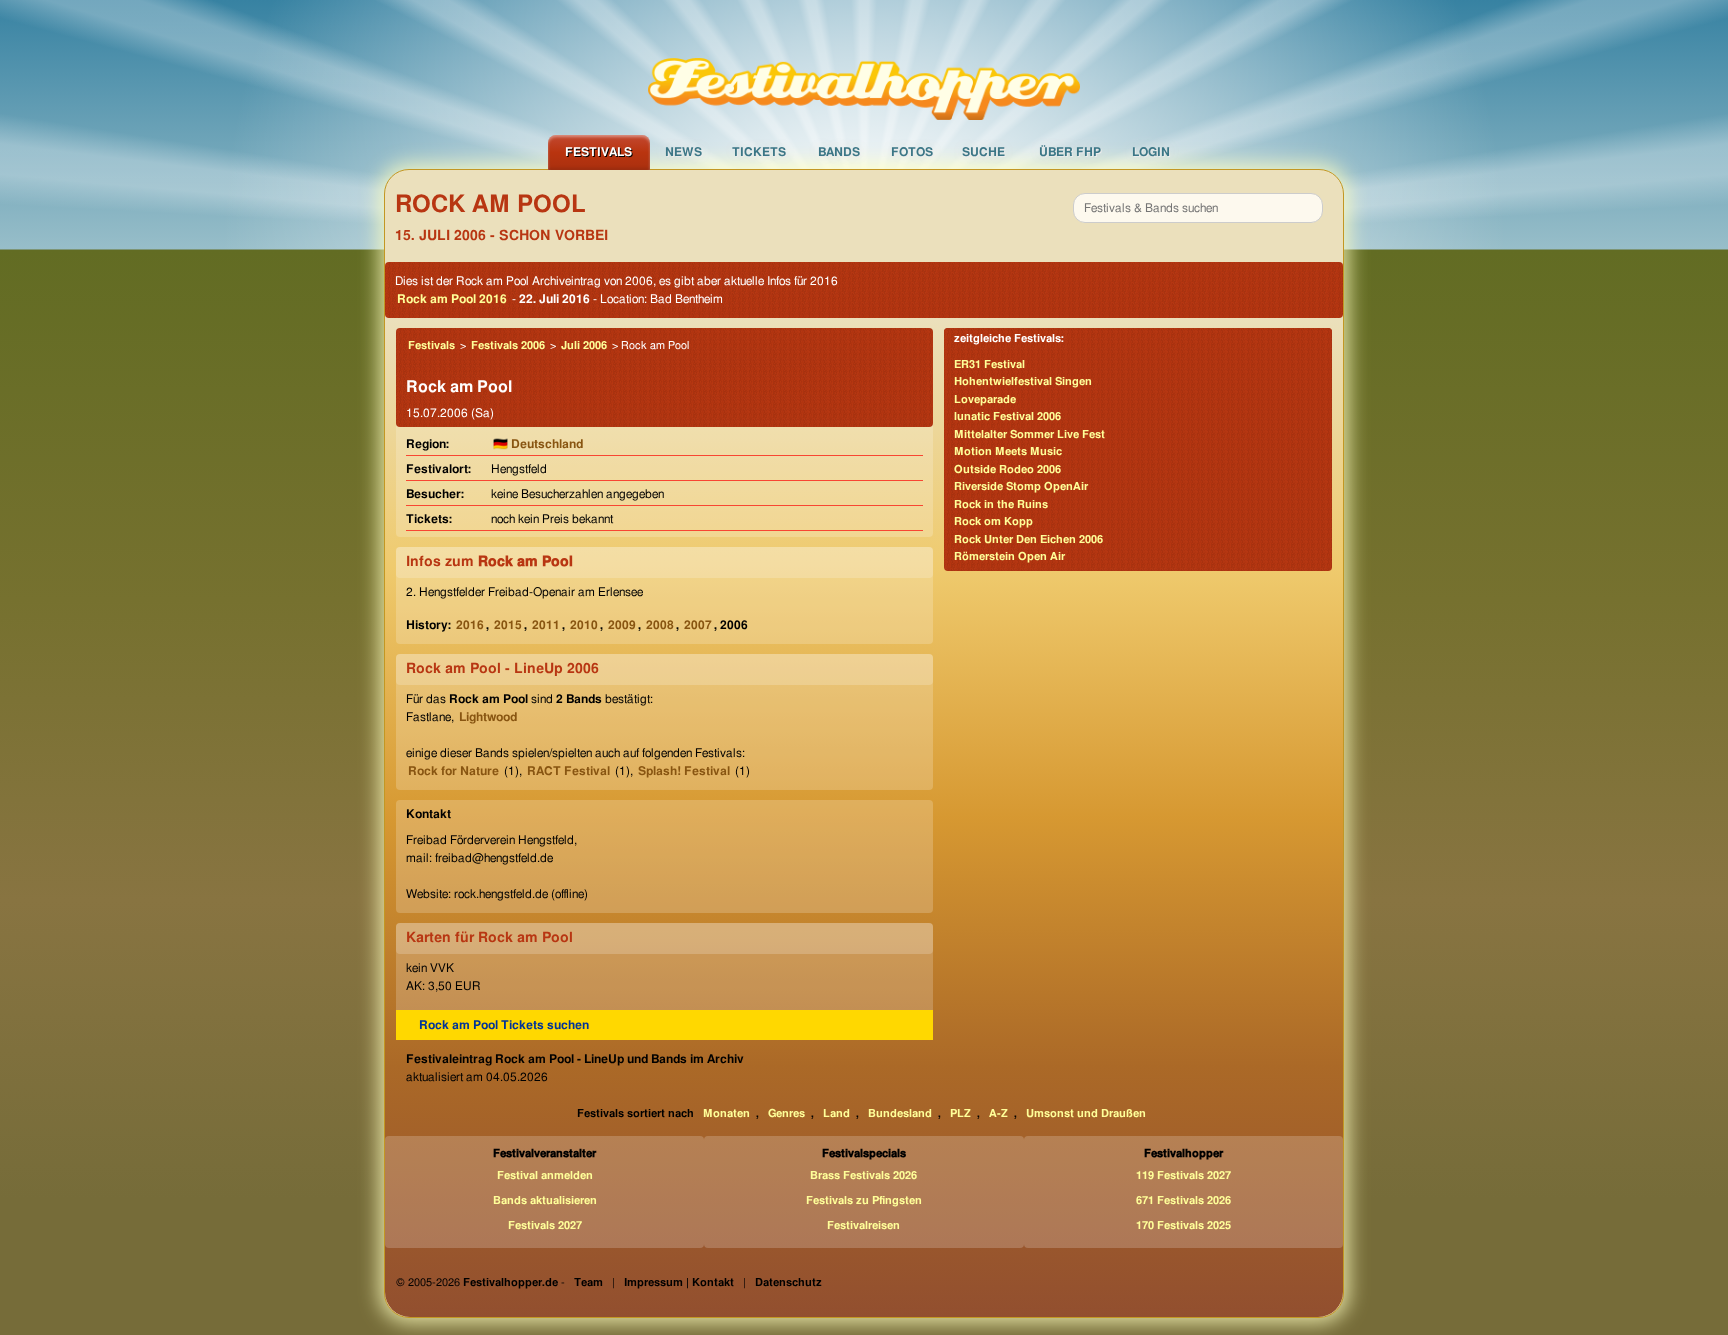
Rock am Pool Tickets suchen (504, 1025)
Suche (983, 152)
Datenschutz (788, 1282)
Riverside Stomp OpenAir (1021, 486)
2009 (622, 625)
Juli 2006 (584, 345)
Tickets (759, 152)
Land (836, 1113)
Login (1151, 152)
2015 (508, 625)
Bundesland (900, 1113)
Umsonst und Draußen (1086, 1113)
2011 (546, 625)
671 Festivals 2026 (1183, 1200)
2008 (660, 625)
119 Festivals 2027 (1183, 1175)
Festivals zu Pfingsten (864, 1200)
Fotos (912, 152)
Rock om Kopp (993, 521)
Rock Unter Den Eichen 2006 (1028, 539)
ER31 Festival (989, 364)
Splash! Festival (684, 771)
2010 (584, 625)
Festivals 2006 (508, 345)
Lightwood (488, 717)
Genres (786, 1113)
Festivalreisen (863, 1225)
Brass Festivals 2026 (863, 1175)
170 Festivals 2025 (1183, 1225)
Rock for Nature (453, 771)
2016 (470, 625)
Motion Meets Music (1008, 451)
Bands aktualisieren (545, 1200)
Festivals (598, 152)
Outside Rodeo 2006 (1007, 469)
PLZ (960, 1113)
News (683, 152)
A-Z (998, 1113)
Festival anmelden (545, 1175)
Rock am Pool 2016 (452, 299)
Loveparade (985, 399)
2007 (698, 625)
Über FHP (1070, 152)
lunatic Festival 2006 (1007, 416)
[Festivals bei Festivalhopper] (864, 67)
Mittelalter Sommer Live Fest (1029, 434)
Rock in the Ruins (1001, 504)
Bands (839, 152)
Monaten (726, 1113)
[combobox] (1198, 208)
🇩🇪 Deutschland (538, 444)
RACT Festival (568, 771)
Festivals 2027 (545, 1225)
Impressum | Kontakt (679, 1282)
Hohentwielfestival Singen (1023, 381)
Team (588, 1282)
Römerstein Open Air (1009, 556)
